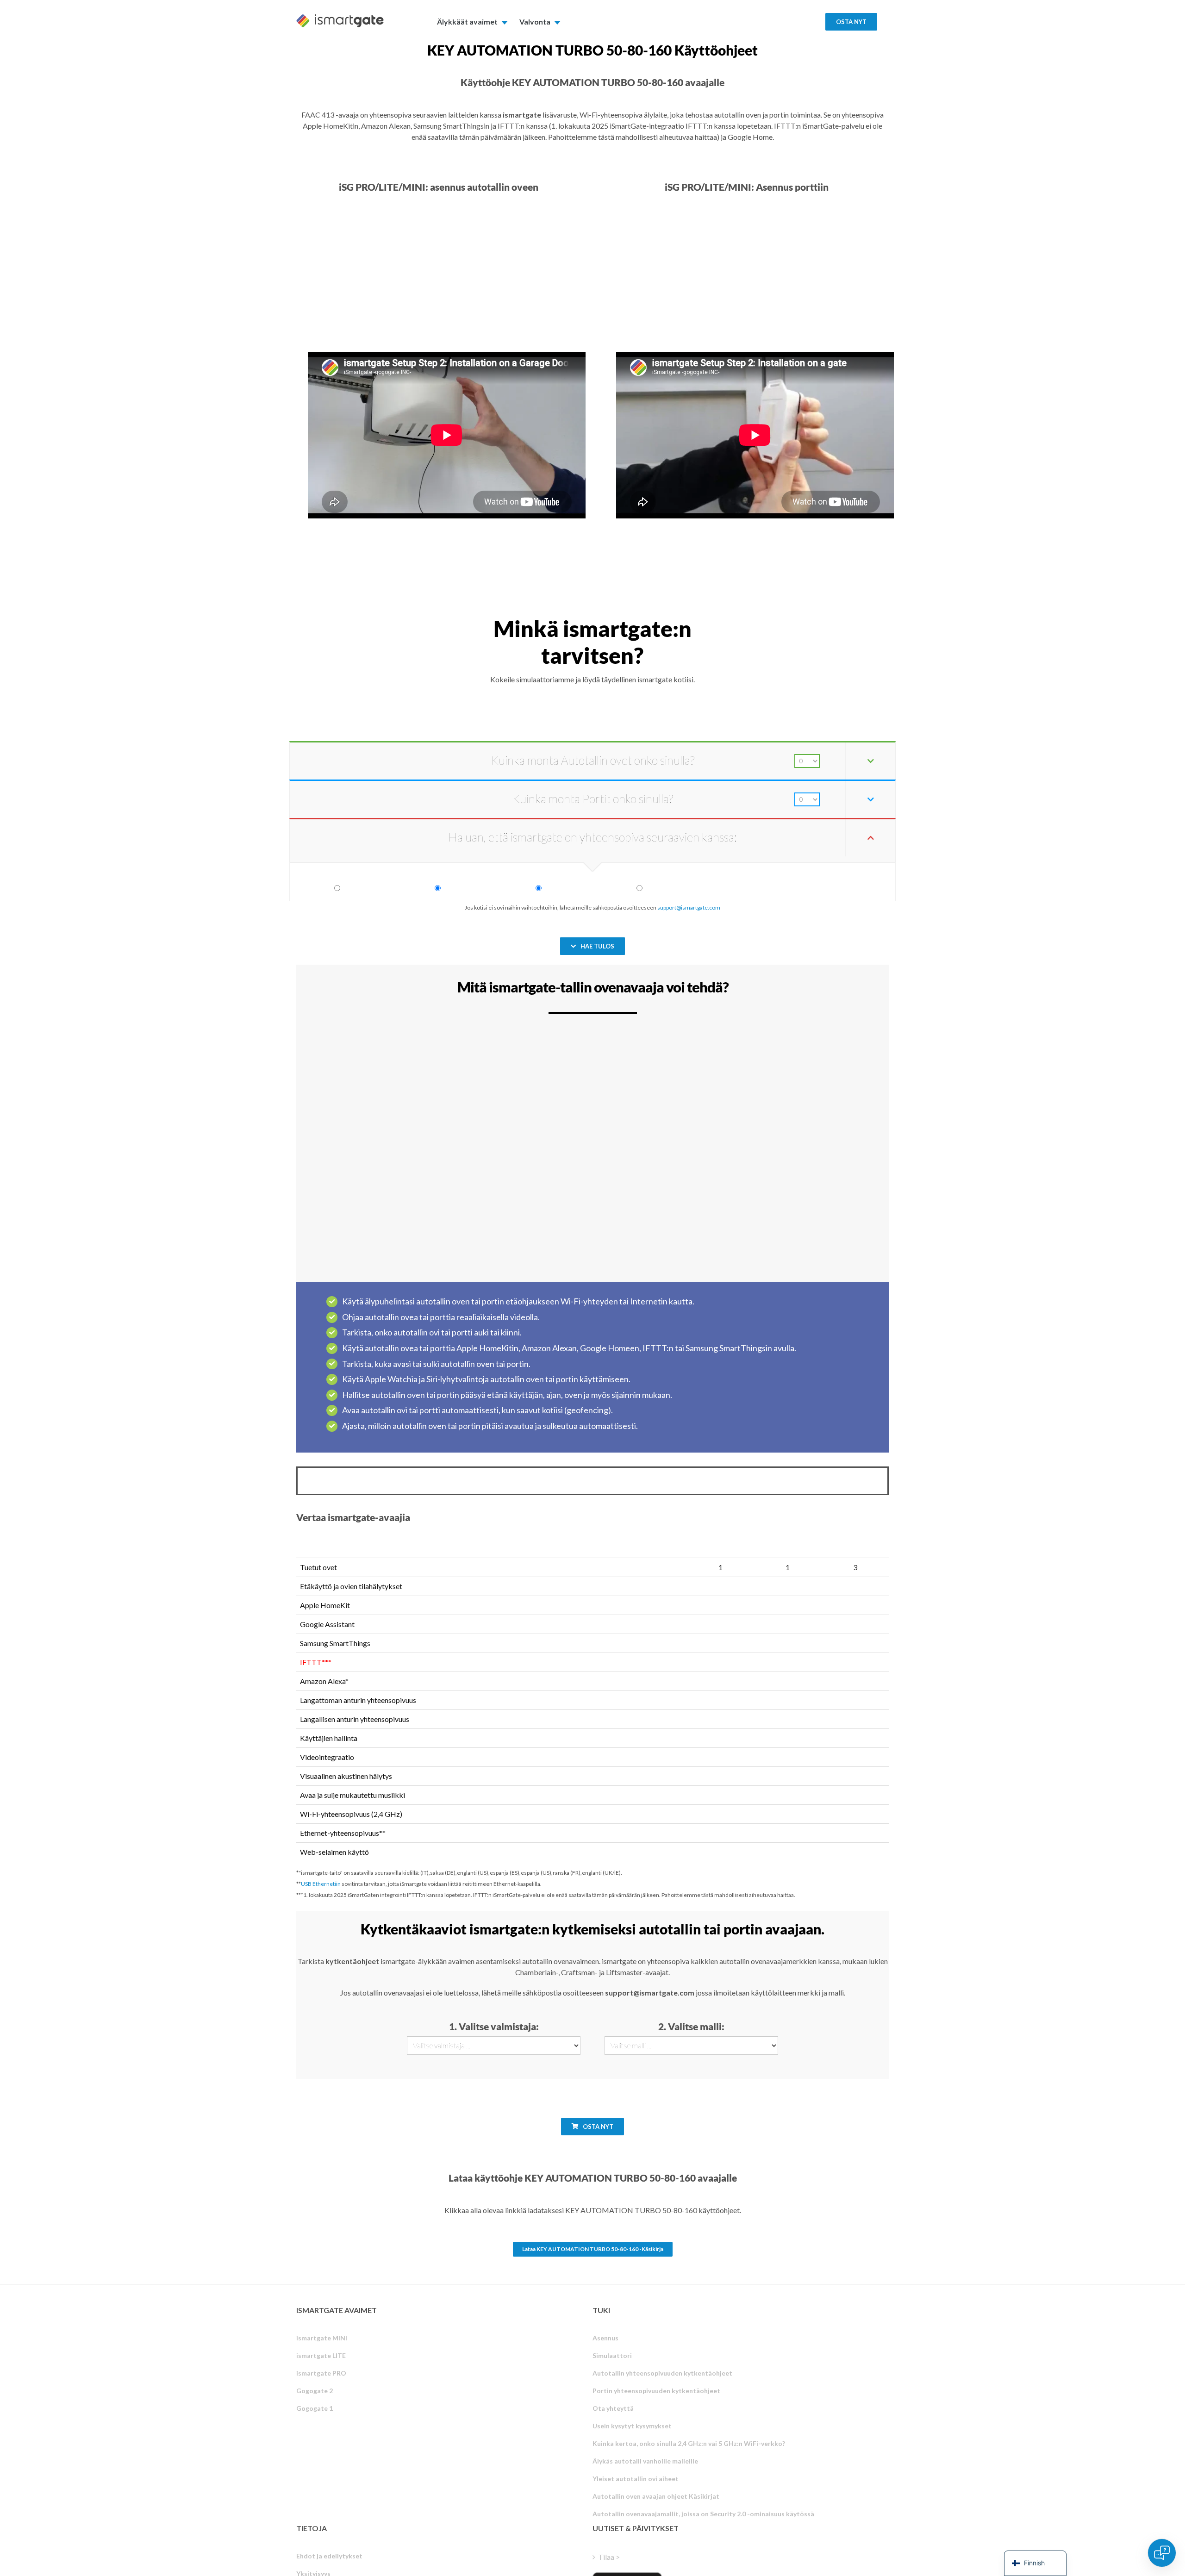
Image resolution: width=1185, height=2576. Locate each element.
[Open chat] (1162, 2553)
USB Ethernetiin (321, 1884)
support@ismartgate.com (689, 908)
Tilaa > (609, 2557)
